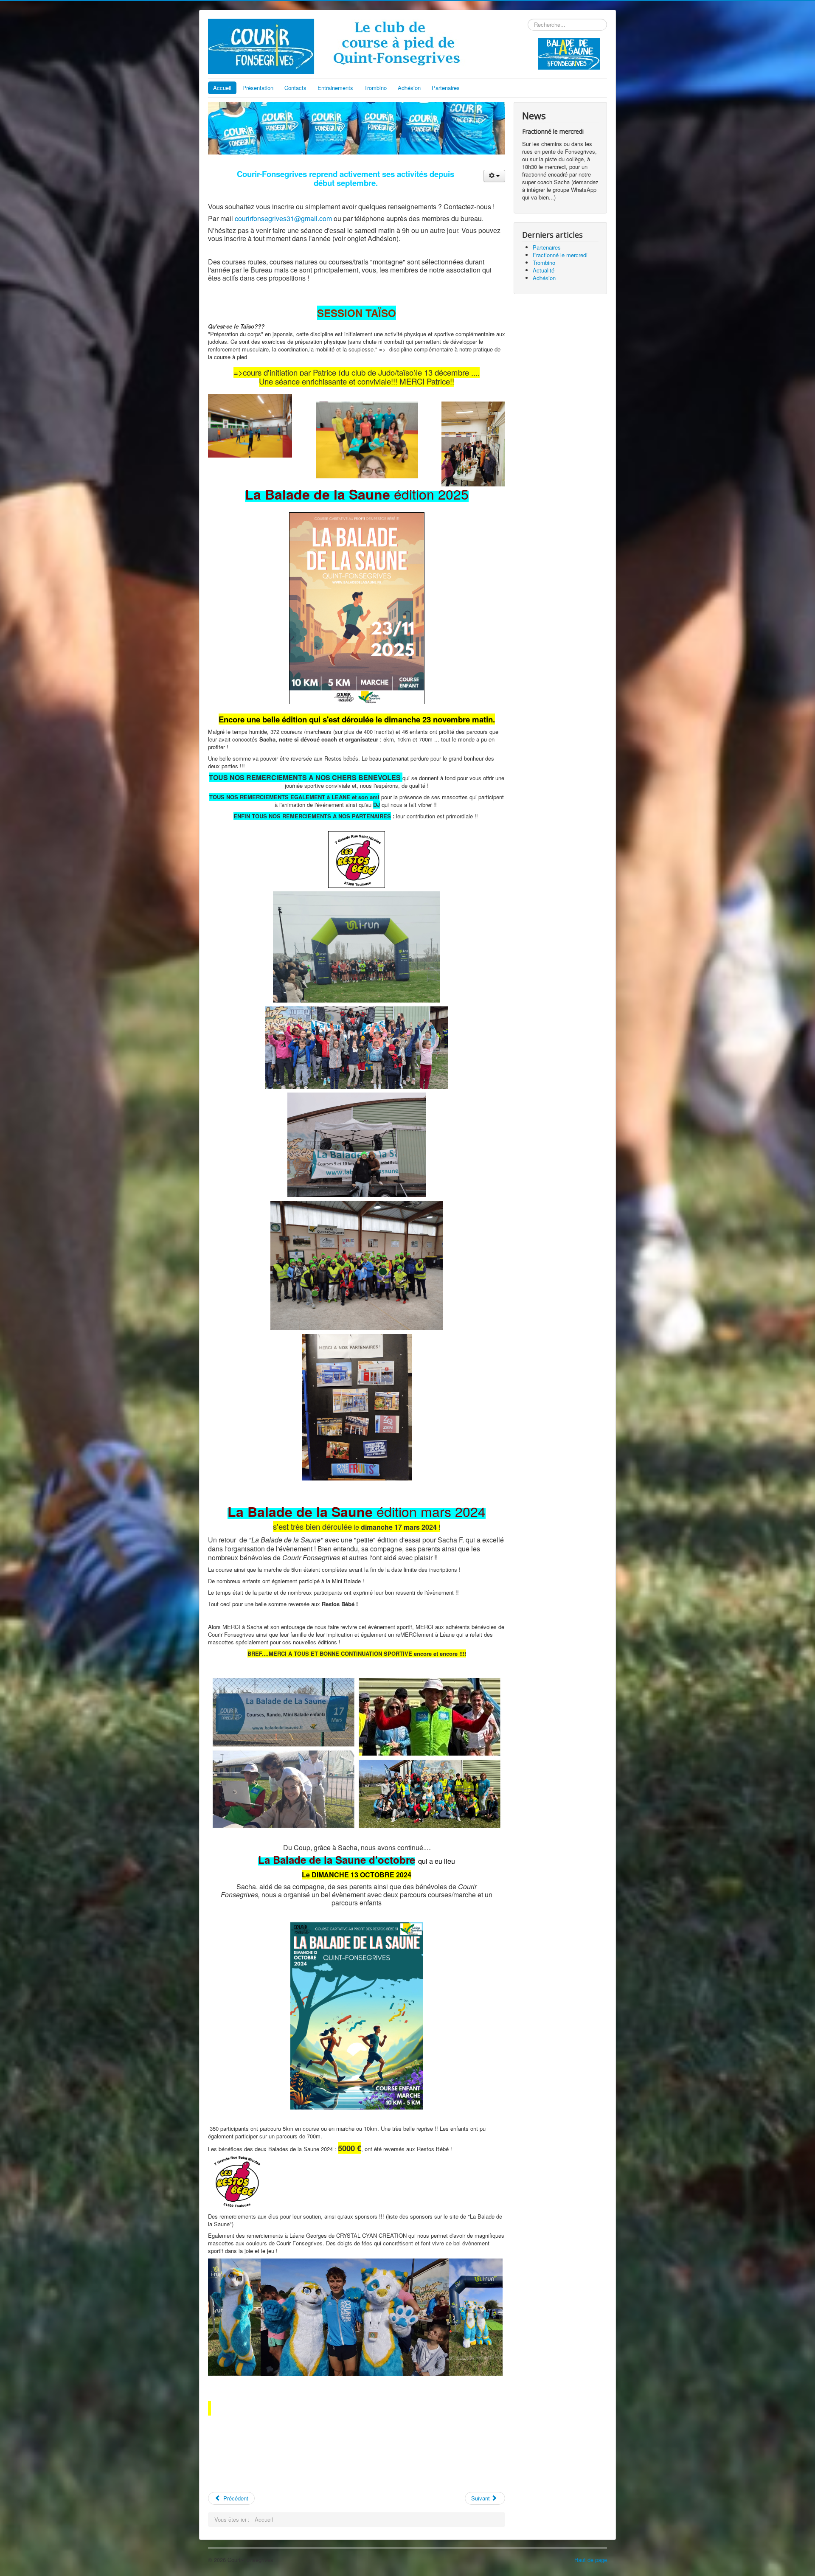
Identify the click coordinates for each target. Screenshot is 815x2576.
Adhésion (409, 88)
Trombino (375, 88)
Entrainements (335, 88)
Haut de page (591, 2560)
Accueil (222, 88)
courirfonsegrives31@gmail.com (283, 218)
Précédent (235, 2498)
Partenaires (446, 88)
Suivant (481, 2498)
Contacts (295, 88)
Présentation (258, 88)
